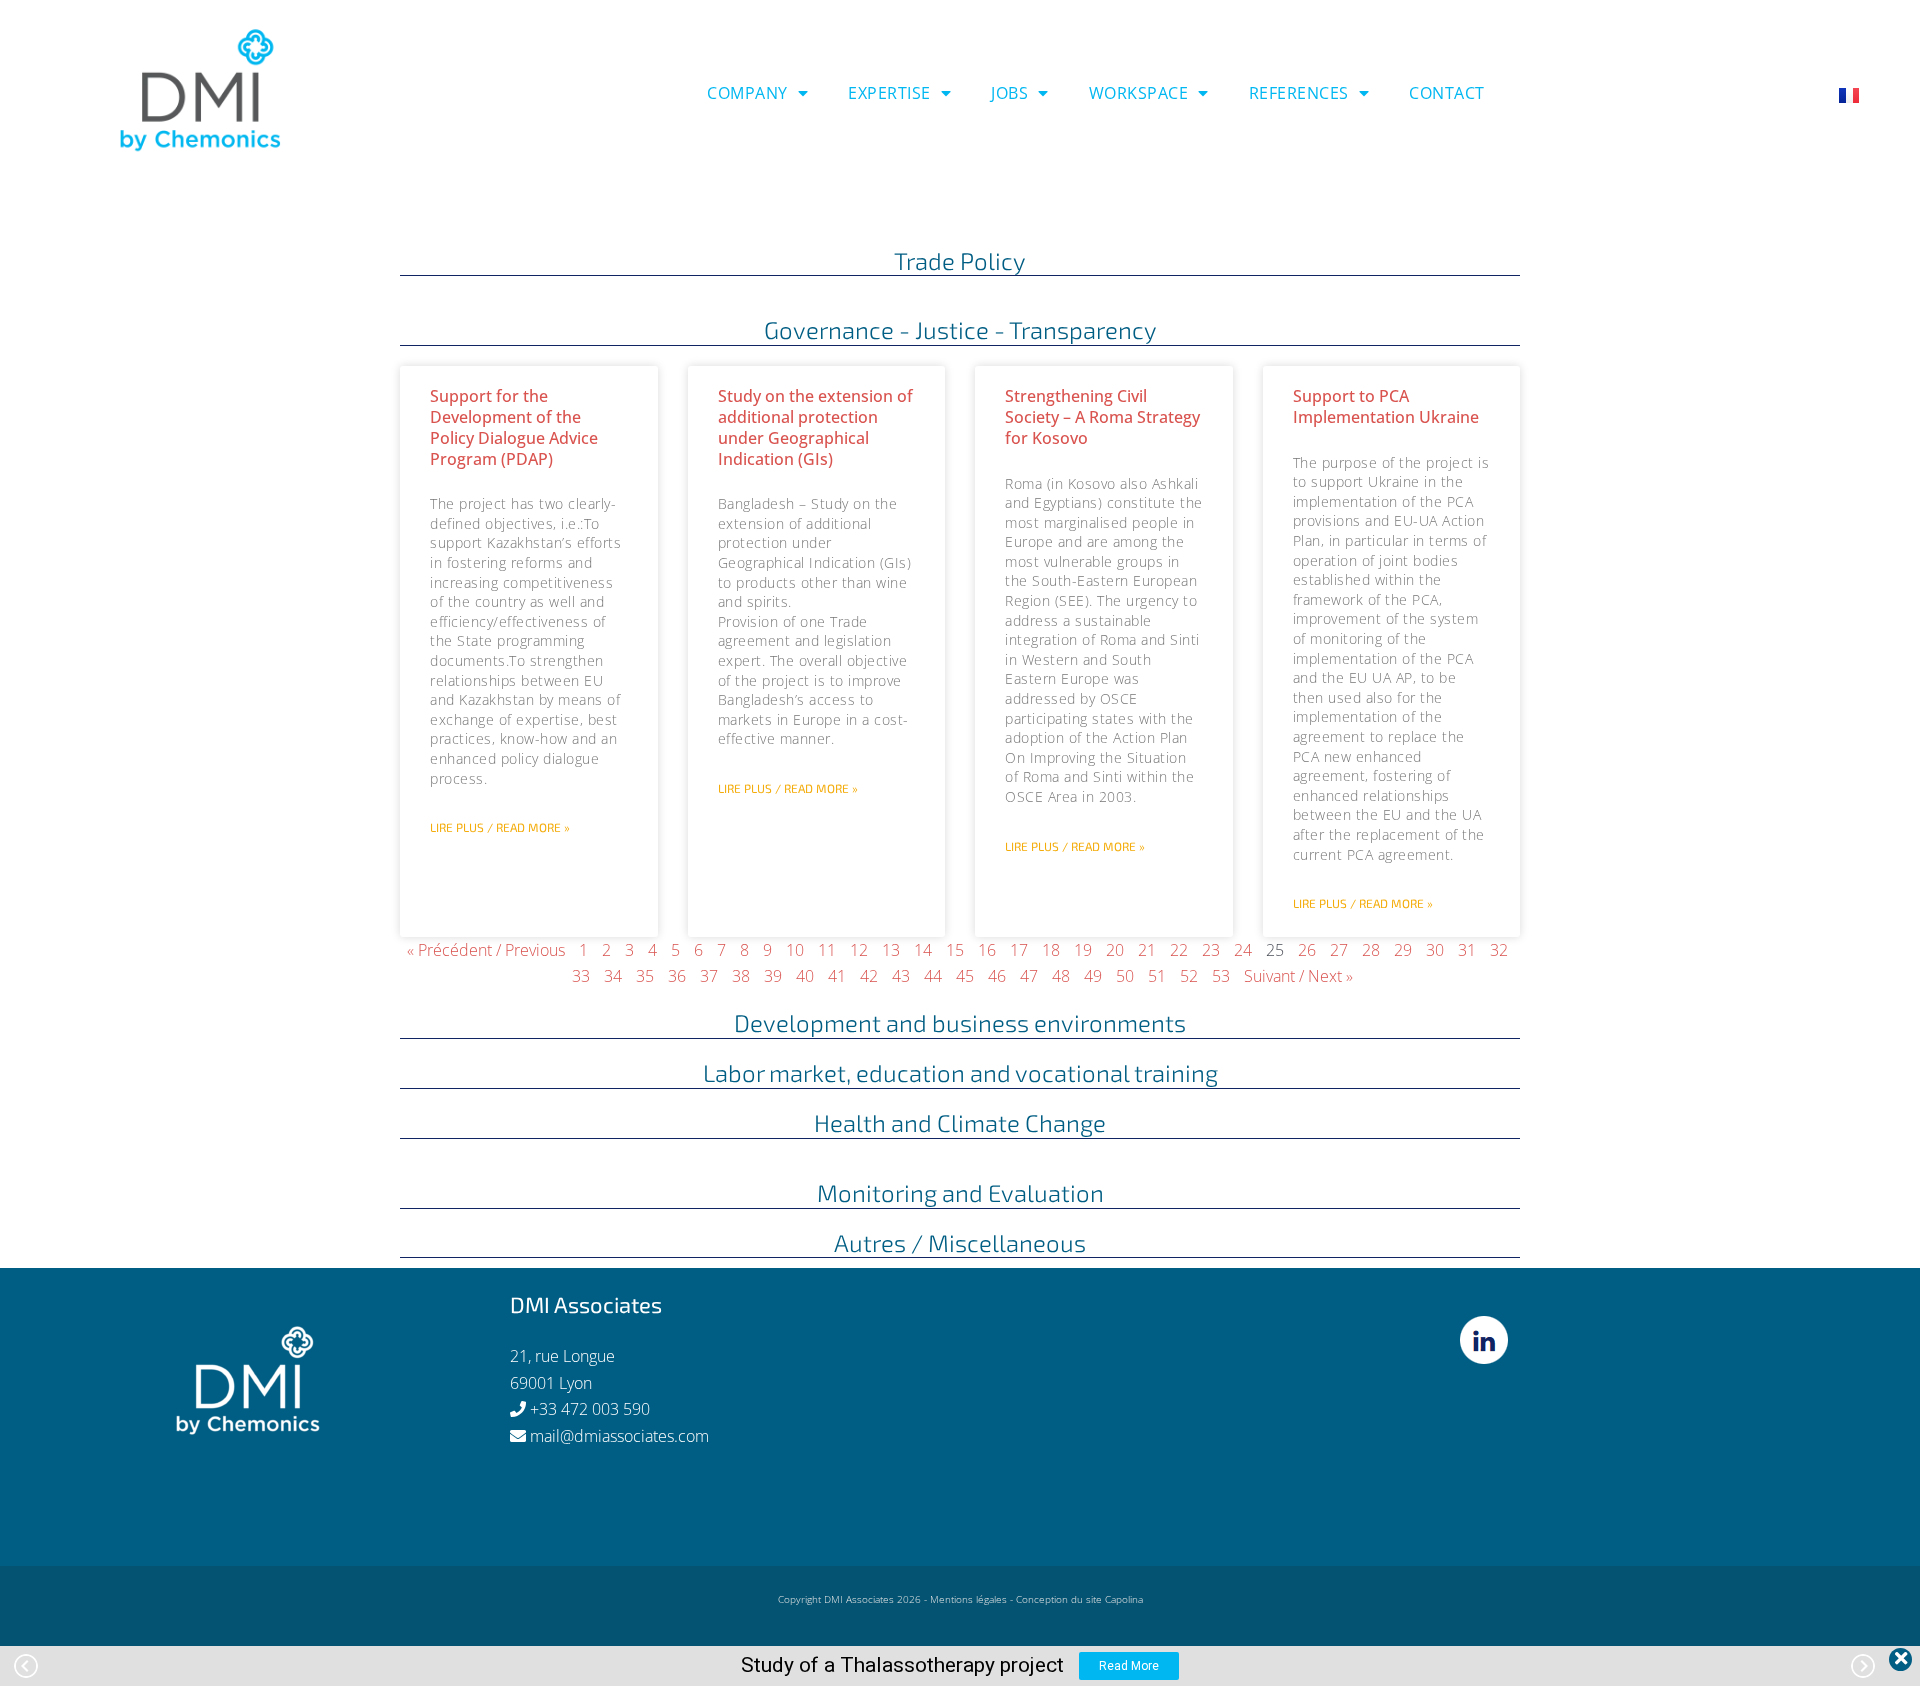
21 (1147, 950)
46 (997, 976)
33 (581, 976)
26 (1307, 950)
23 (1211, 950)
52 (1189, 976)
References (1299, 93)
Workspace (1139, 93)
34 (613, 976)
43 (901, 976)
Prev (26, 1666)
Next (1863, 1666)
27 (1339, 950)
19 (1083, 950)
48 (1061, 976)
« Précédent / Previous (486, 950)
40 (805, 976)
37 (709, 976)
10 (795, 950)
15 (955, 950)
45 (965, 976)
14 (923, 950)
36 (677, 976)
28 (1371, 950)
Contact (1447, 93)
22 (1179, 950)
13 (891, 950)
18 (1051, 950)
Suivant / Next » (1298, 976)
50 (1125, 976)
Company (747, 93)
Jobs (1009, 93)
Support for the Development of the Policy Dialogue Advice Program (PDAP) (514, 427)
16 (987, 950)
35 (645, 976)
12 (859, 950)
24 (1243, 950)
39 (773, 976)
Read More (1129, 1666)
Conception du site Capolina (1079, 1599)
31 (1467, 950)
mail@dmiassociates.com (619, 1436)
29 (1403, 950)
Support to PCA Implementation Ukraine (1386, 406)
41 (837, 976)
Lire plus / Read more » (500, 827)
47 (1029, 976)
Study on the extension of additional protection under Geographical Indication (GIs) (815, 427)
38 (741, 976)
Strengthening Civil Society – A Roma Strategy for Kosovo (1102, 417)
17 (1019, 950)
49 (1093, 976)
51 (1157, 976)
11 (827, 950)
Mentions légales (968, 1599)
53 (1221, 976)
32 (1499, 950)
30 (1435, 950)
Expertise (889, 93)
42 (869, 976)
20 (1115, 950)
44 (933, 976)
